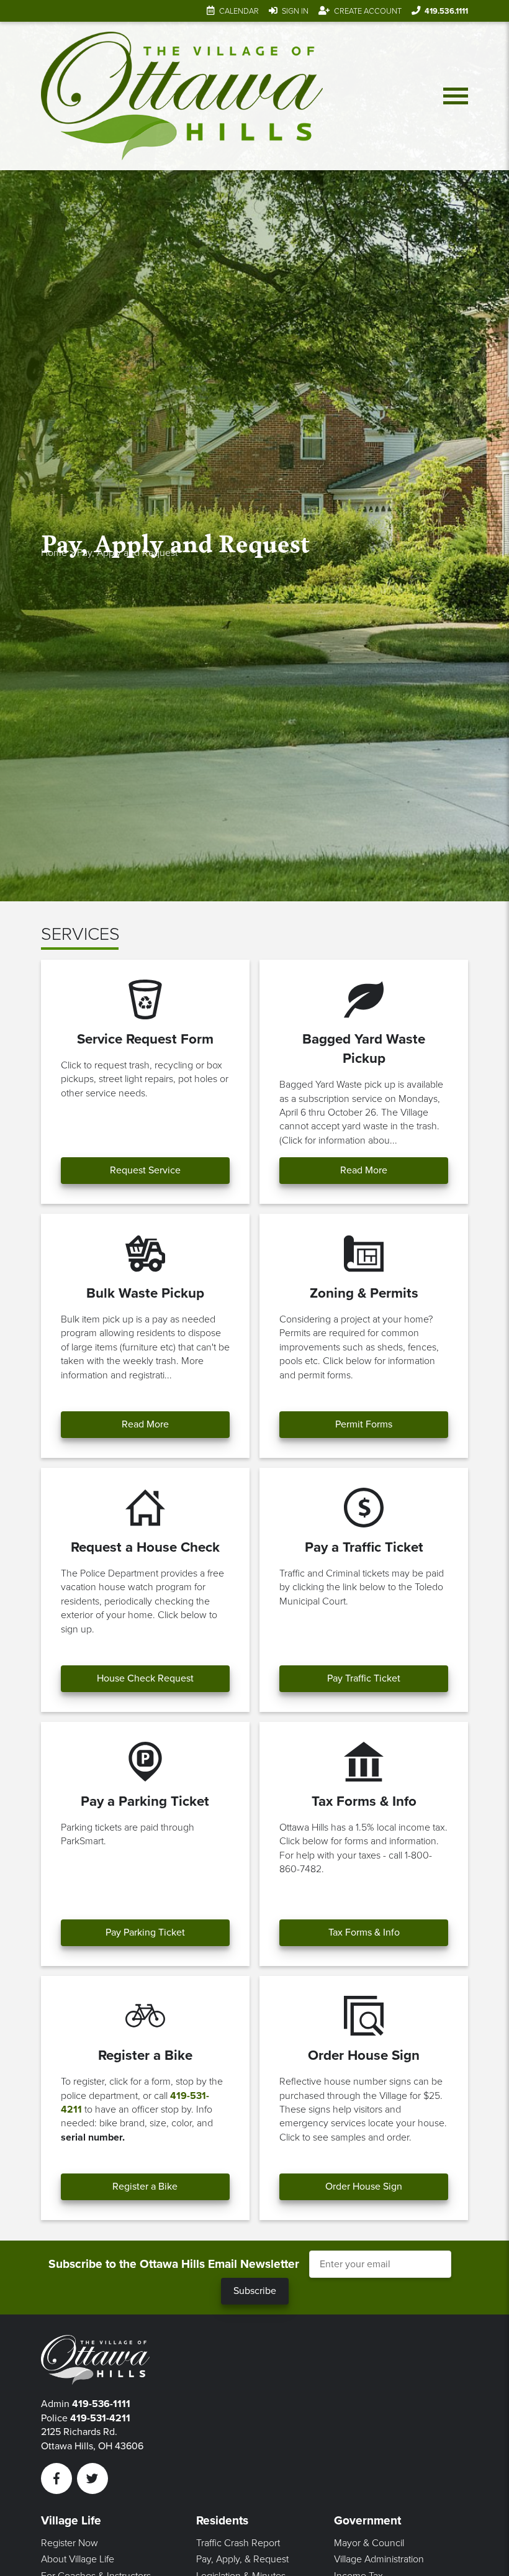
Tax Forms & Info (364, 1932)
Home (54, 553)
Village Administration (379, 2559)
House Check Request (145, 1678)
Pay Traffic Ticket (364, 1678)
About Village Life (78, 2559)
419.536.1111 (446, 11)
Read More (364, 1170)
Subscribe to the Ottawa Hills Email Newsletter (174, 2264)
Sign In (295, 11)
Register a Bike (145, 2187)
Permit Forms (364, 1424)
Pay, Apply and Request (127, 553)
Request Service (145, 1170)
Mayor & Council (369, 2543)
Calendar (239, 11)
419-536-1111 (101, 2404)
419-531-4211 (100, 2418)
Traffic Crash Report (238, 2543)
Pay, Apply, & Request (242, 2559)
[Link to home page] (182, 96)
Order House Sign (364, 2187)
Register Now (70, 2543)
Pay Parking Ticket (145, 1932)
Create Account (368, 11)
